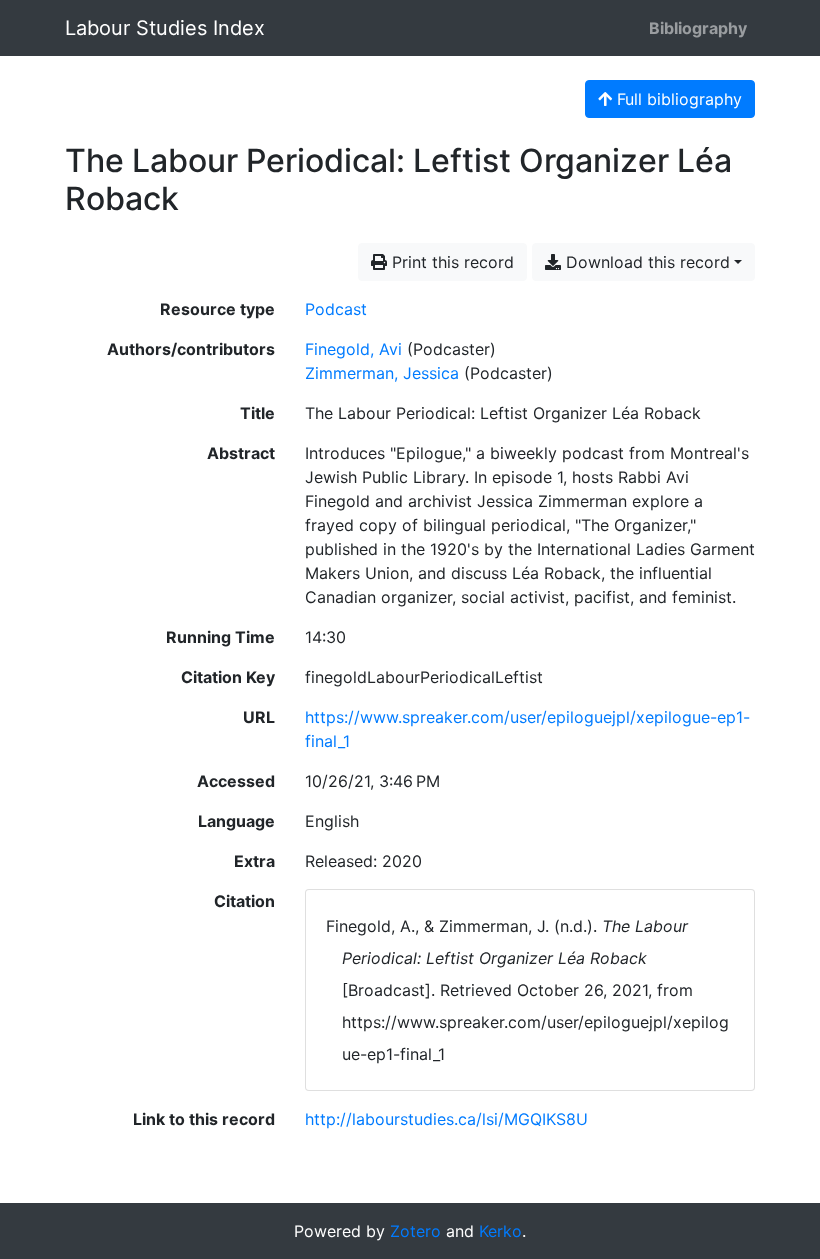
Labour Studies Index (165, 28)
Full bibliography (677, 99)
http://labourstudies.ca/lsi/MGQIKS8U (446, 1119)
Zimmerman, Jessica (382, 373)
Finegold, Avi (353, 349)
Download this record (645, 262)
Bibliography (698, 28)
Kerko (500, 1231)
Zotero (415, 1231)
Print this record (450, 262)
